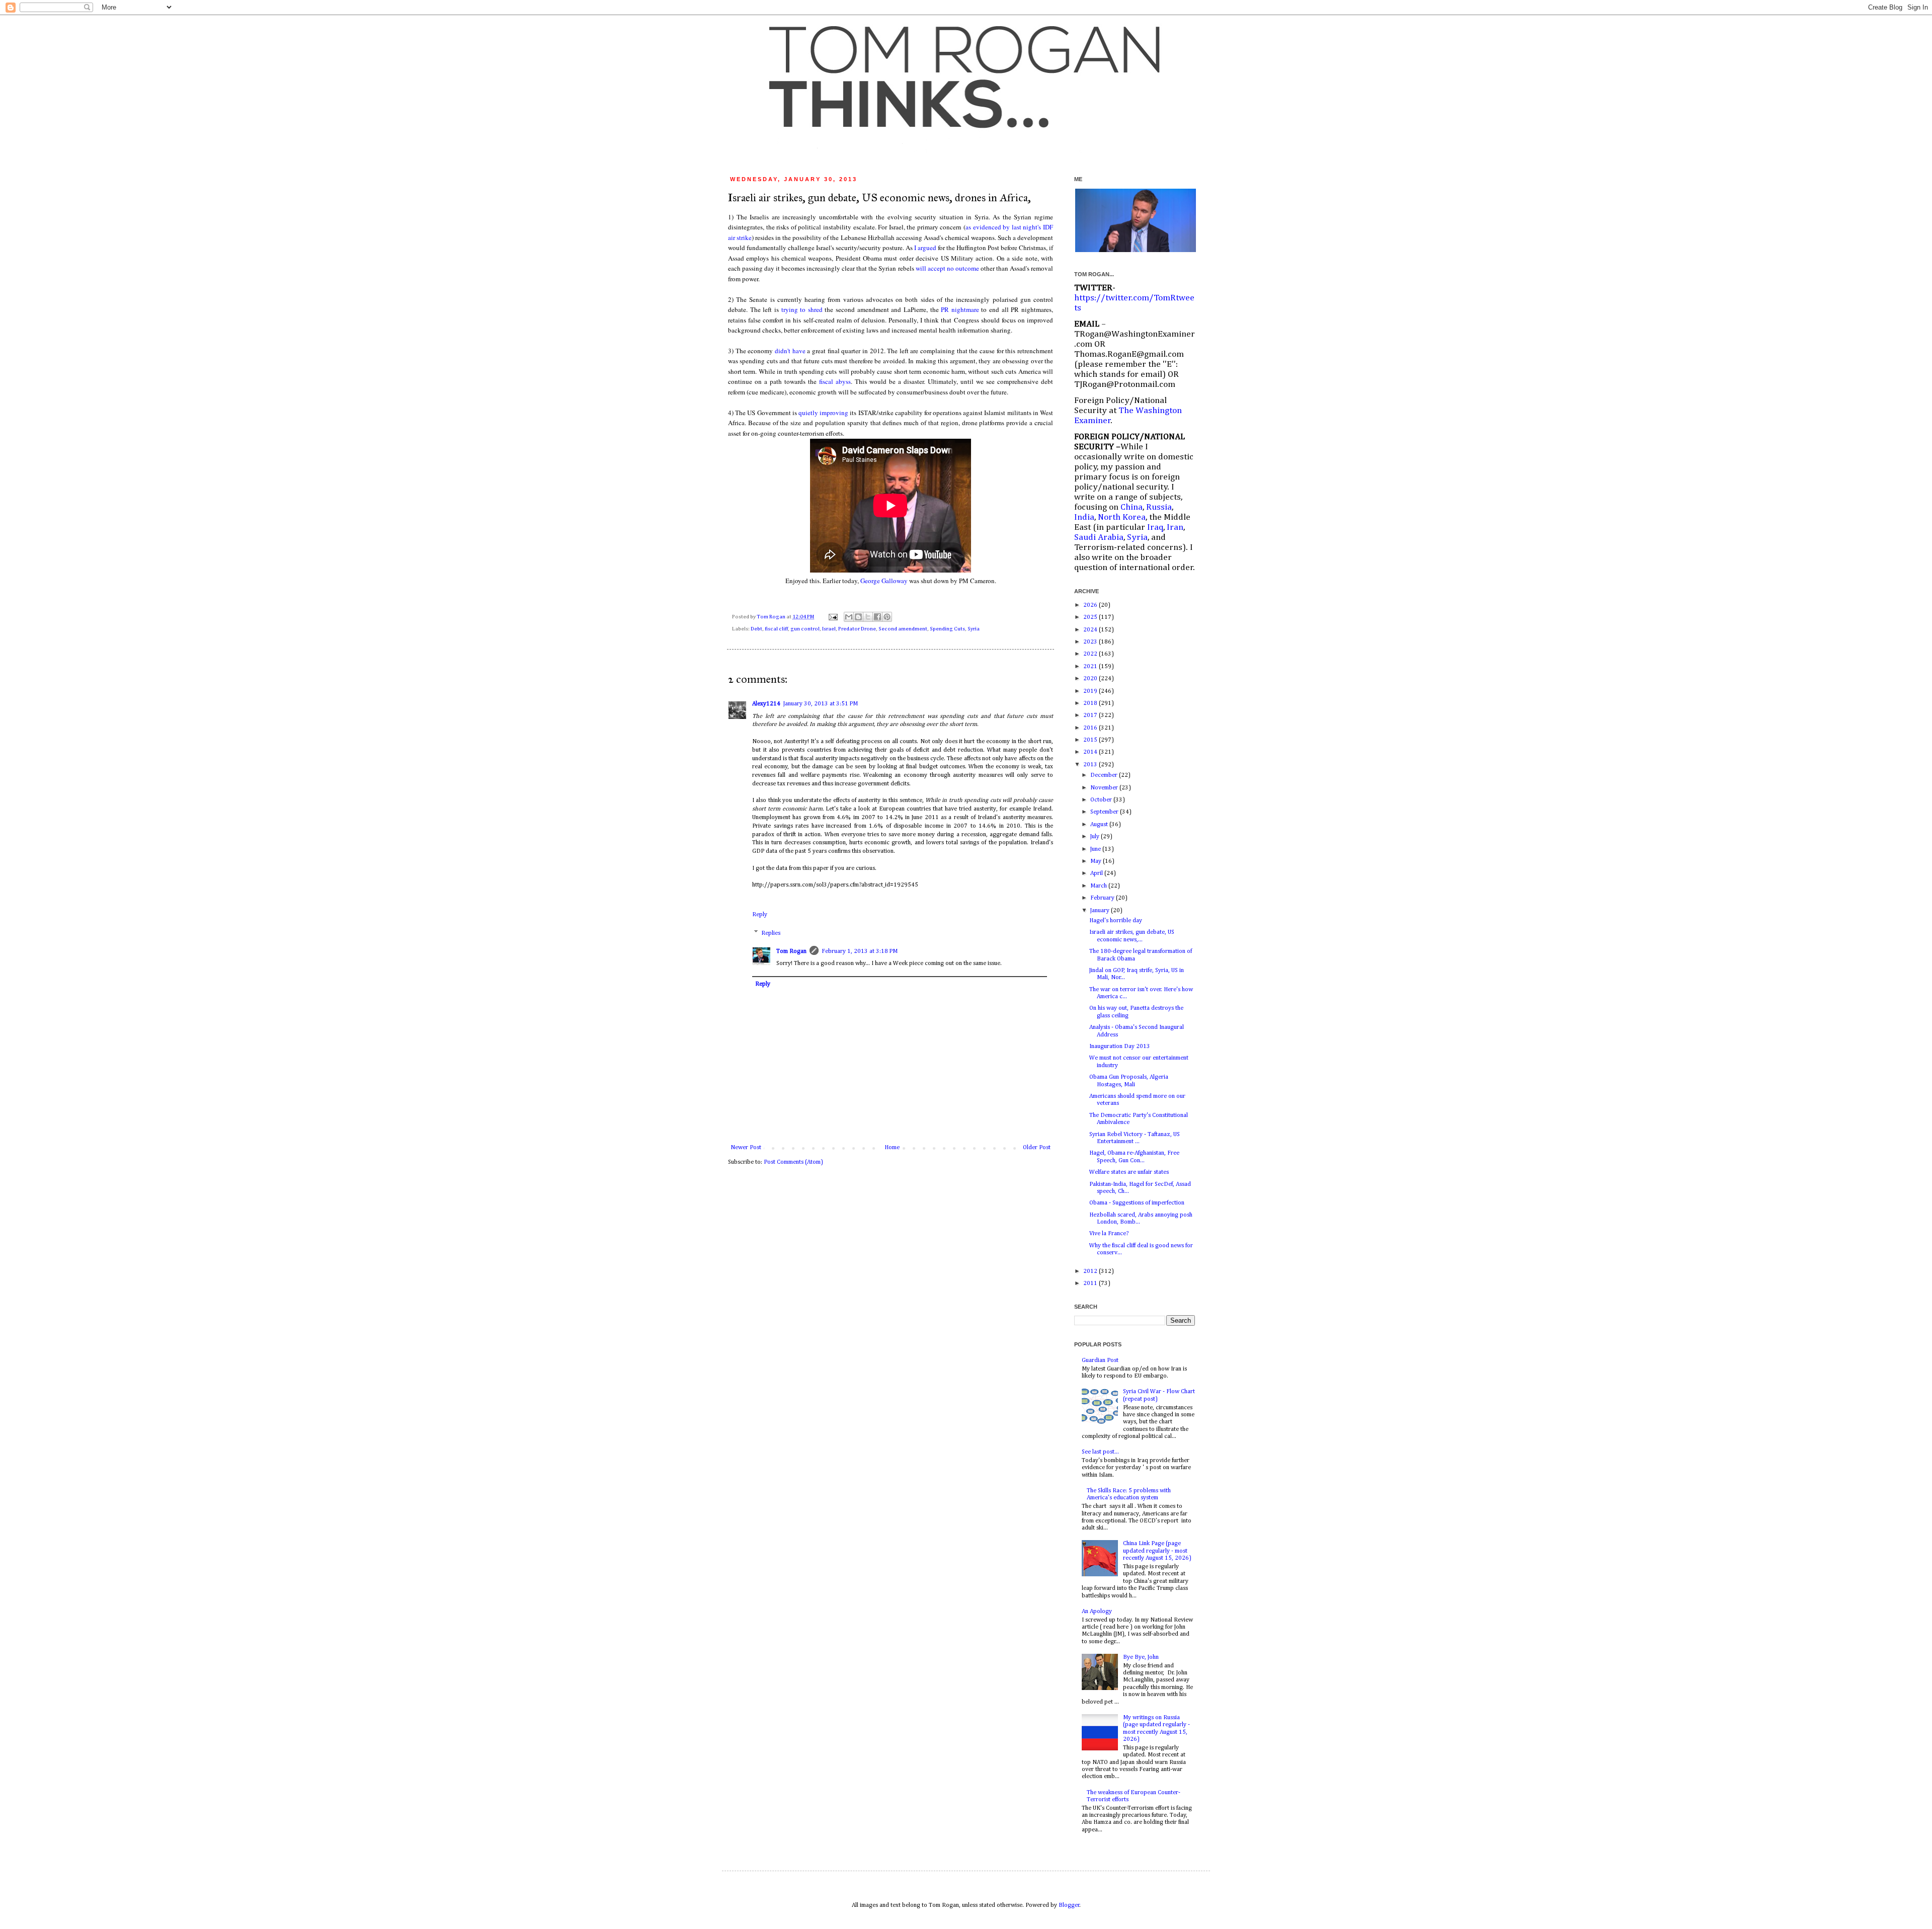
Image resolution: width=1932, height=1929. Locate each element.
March (1099, 886)
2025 (1091, 617)
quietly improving (823, 413)
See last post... (1100, 1452)
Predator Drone (857, 629)
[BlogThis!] (858, 617)
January (1101, 911)
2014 (1091, 752)
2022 (1091, 654)
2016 (1091, 728)
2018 (1091, 703)
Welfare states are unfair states (1129, 1172)
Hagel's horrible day (1116, 921)
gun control (805, 629)
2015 (1091, 740)
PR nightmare (961, 309)
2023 (1091, 642)
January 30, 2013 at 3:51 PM (821, 704)
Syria (974, 629)
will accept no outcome (947, 268)
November (1105, 788)
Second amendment (903, 629)
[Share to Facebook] (877, 617)
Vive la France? (1109, 1234)
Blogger (1069, 1905)
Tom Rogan (772, 617)
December (1105, 775)
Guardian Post (1100, 1360)
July (1096, 837)
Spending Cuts (947, 629)
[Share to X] (868, 617)
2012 (1091, 1271)
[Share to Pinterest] (887, 617)
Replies (771, 933)
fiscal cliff (776, 629)
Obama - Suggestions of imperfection (1137, 1203)
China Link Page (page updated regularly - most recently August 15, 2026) (1157, 1551)
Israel (829, 629)
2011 (1091, 1283)
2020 (1091, 679)
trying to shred (802, 309)
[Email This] (849, 617)
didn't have (790, 351)
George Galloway (884, 581)
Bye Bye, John (1141, 1657)
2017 (1091, 715)
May (1097, 861)
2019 (1091, 691)
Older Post (1037, 1148)
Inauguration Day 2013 (1120, 1047)
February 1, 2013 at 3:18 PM (860, 951)
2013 (1091, 765)
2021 (1091, 667)
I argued (925, 248)
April (1097, 873)
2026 (1091, 605)
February (1103, 898)
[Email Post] (832, 617)
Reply (760, 915)
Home (892, 1148)
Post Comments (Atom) (793, 1162)
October (1102, 800)
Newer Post (746, 1148)
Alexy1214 (766, 704)
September (1105, 812)
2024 (1091, 630)
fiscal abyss (835, 381)
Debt (756, 629)
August (1100, 825)
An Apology (1097, 1612)
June (1096, 849)
